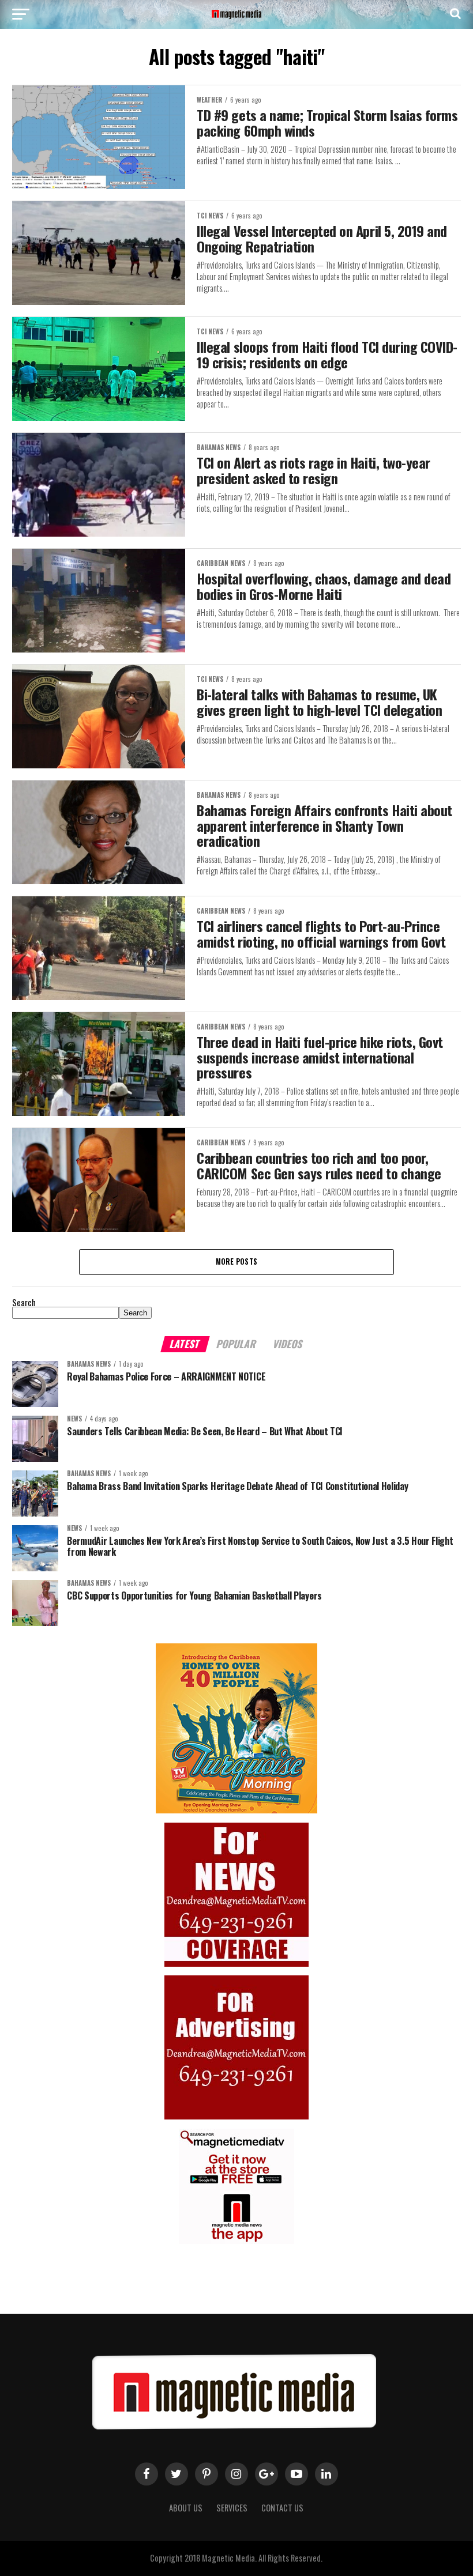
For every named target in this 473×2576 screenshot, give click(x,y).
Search (24, 1302)
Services (232, 2508)
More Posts (237, 1261)
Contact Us (282, 2508)
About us (186, 2508)
